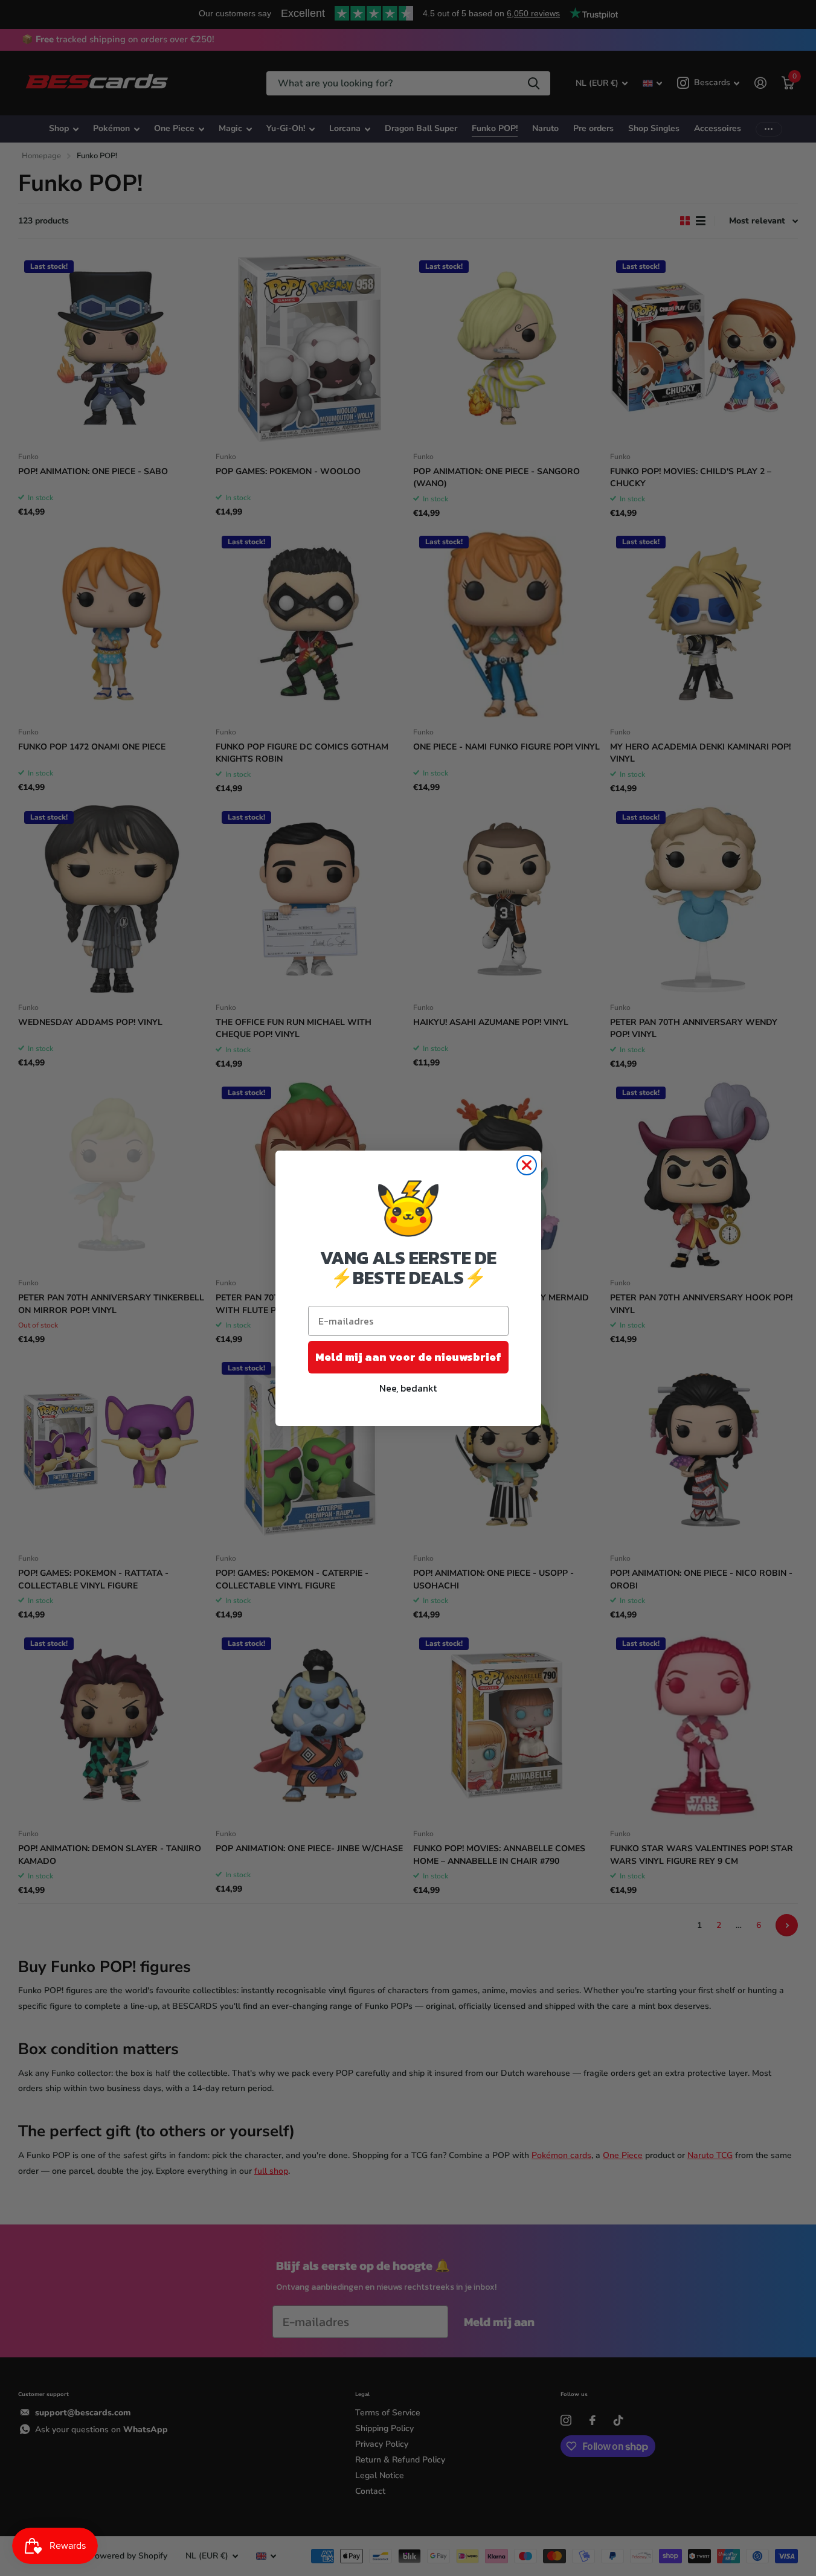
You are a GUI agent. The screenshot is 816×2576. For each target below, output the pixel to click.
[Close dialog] (527, 1165)
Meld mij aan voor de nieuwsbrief (408, 1357)
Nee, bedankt (408, 1388)
